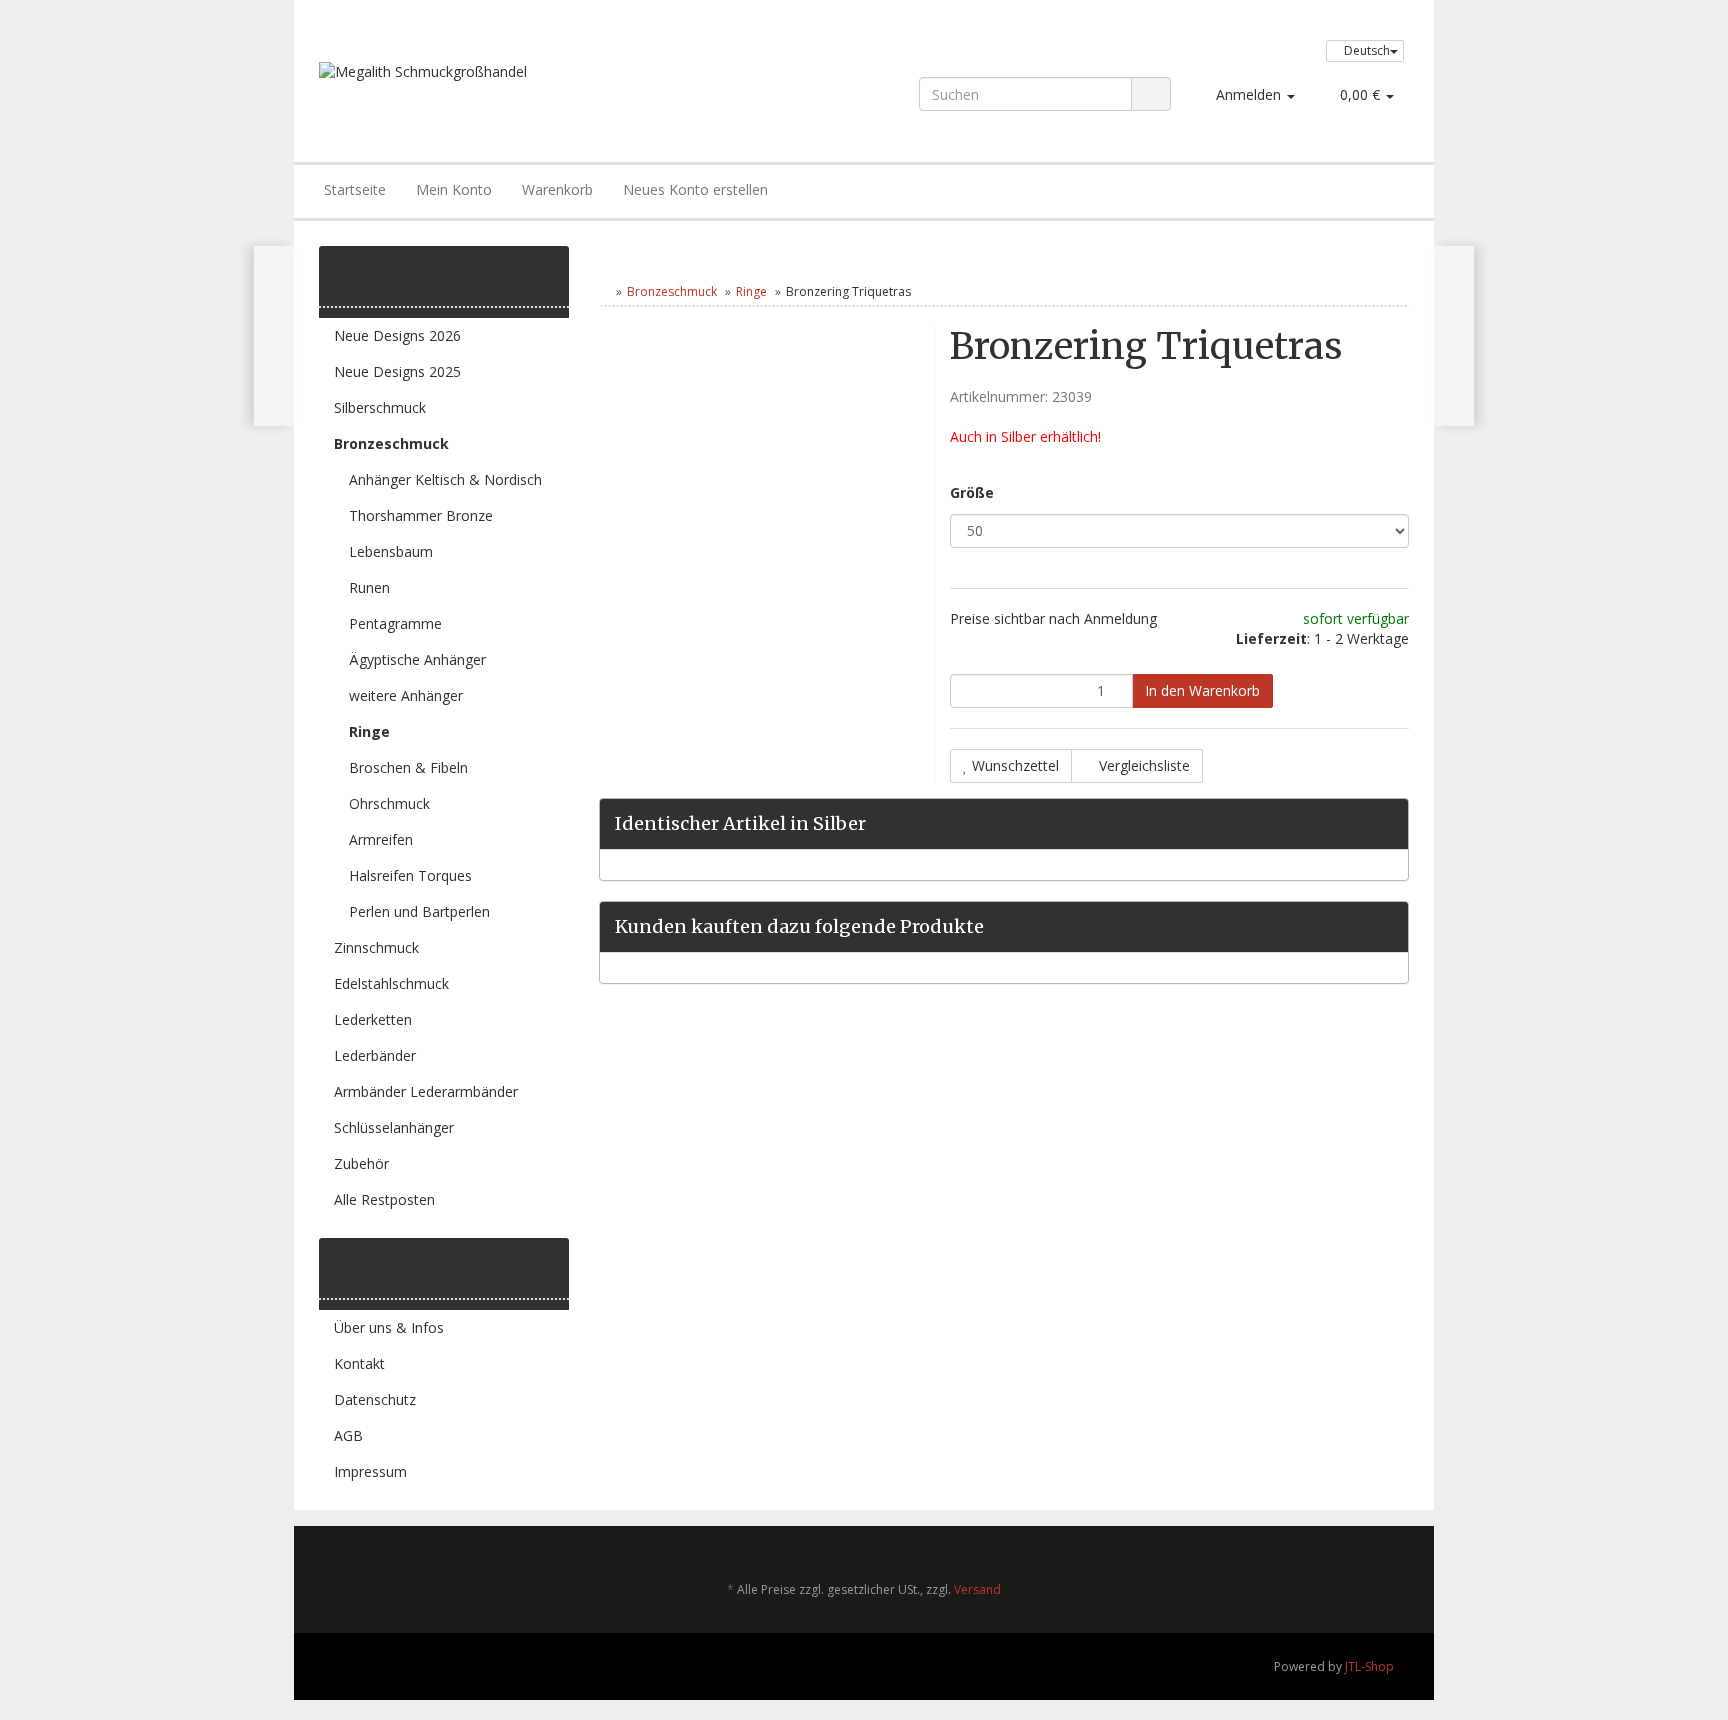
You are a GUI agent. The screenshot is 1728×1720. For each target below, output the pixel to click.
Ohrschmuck (389, 803)
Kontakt (359, 1363)
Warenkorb (557, 189)
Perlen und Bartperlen (419, 911)
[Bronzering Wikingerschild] (1453, 336)
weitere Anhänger (406, 695)
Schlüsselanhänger (394, 1127)
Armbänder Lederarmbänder (426, 1091)
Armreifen (381, 839)
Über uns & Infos (389, 1327)
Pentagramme (395, 623)
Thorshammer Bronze (421, 515)
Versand (977, 1589)
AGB (348, 1435)
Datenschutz (375, 1399)
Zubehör (361, 1163)
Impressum (370, 1471)
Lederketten (373, 1019)
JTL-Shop (1369, 1666)
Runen (369, 587)
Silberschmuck (380, 407)
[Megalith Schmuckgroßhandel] (537, 92)
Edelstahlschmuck (391, 983)
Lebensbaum (391, 551)
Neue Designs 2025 (397, 371)
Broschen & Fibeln (408, 767)
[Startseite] (603, 291)
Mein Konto (454, 189)
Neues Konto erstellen (695, 189)
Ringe (751, 291)
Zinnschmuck (376, 947)
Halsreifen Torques (410, 875)
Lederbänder (375, 1055)
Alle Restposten (384, 1199)
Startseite (355, 189)
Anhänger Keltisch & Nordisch (445, 479)
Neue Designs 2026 (397, 335)
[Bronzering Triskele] (274, 336)
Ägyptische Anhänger (417, 659)
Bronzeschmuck (672, 291)
